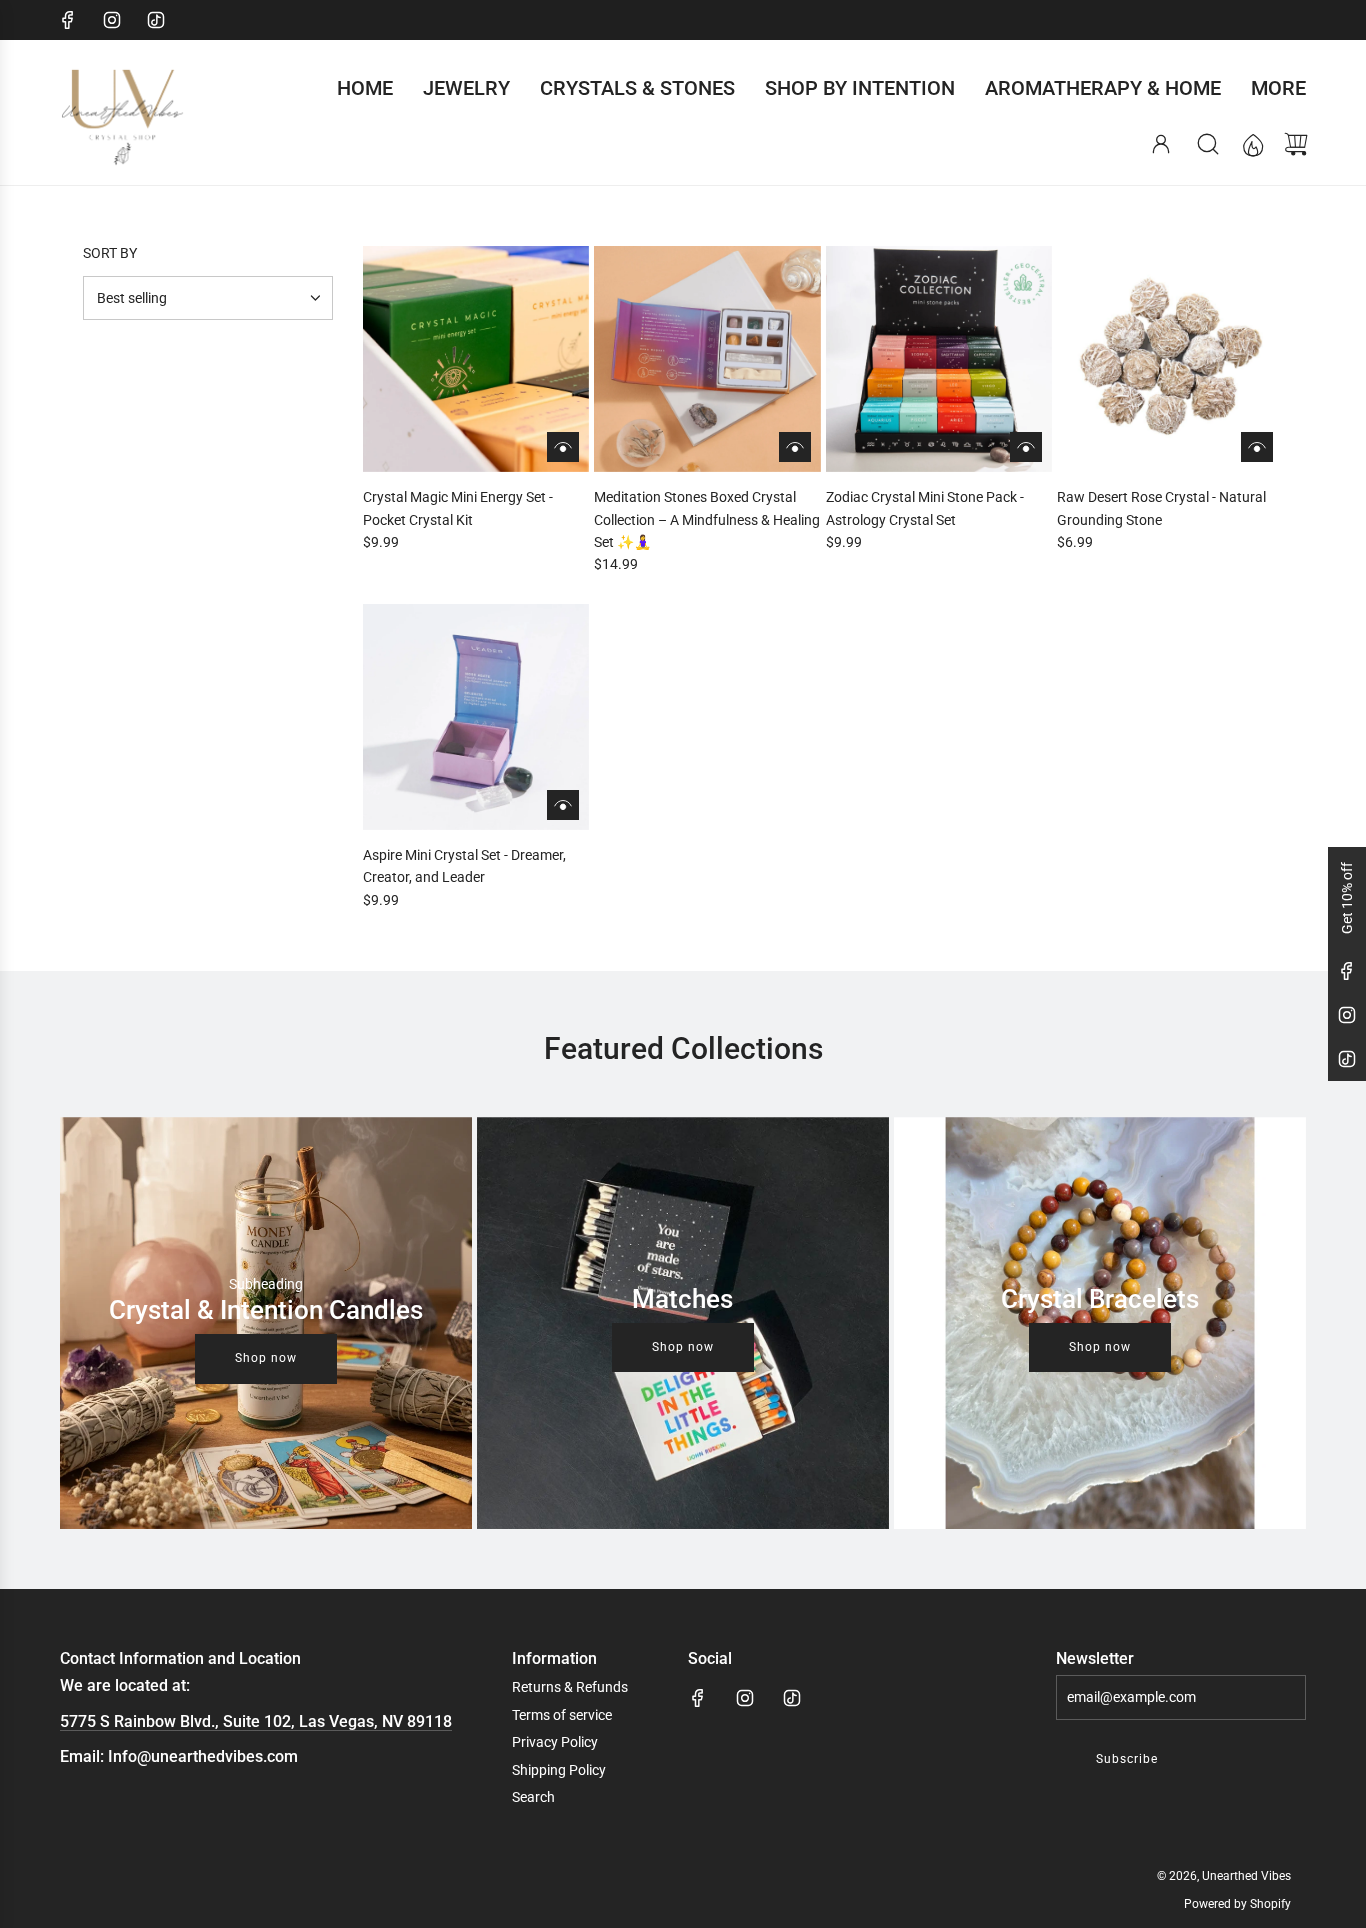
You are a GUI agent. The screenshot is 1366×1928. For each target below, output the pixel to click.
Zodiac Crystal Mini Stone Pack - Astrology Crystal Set (925, 508)
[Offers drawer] (1252, 144)
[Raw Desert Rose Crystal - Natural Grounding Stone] (1170, 359)
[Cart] (1296, 144)
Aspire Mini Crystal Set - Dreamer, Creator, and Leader (464, 866)
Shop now (266, 1358)
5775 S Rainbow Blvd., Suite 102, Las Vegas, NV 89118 (256, 1721)
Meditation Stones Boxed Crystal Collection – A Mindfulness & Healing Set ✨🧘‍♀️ (707, 519)
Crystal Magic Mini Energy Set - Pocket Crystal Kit (458, 508)
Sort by (110, 253)
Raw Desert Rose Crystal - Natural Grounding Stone (1161, 508)
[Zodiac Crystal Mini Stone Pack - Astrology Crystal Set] (939, 359)
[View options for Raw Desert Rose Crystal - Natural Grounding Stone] (1257, 447)
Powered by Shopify (1237, 1904)
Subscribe (1127, 1759)
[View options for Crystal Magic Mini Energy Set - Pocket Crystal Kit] (563, 447)
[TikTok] (156, 20)
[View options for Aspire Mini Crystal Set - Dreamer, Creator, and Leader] (563, 805)
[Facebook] (68, 20)
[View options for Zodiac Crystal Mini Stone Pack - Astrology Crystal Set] (1026, 447)
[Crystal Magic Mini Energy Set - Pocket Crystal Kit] (476, 359)
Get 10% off (1347, 898)
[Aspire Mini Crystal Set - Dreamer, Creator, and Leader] (476, 717)
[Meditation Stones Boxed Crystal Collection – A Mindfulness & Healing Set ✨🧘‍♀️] (707, 359)
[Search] (1208, 144)
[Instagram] (112, 20)
